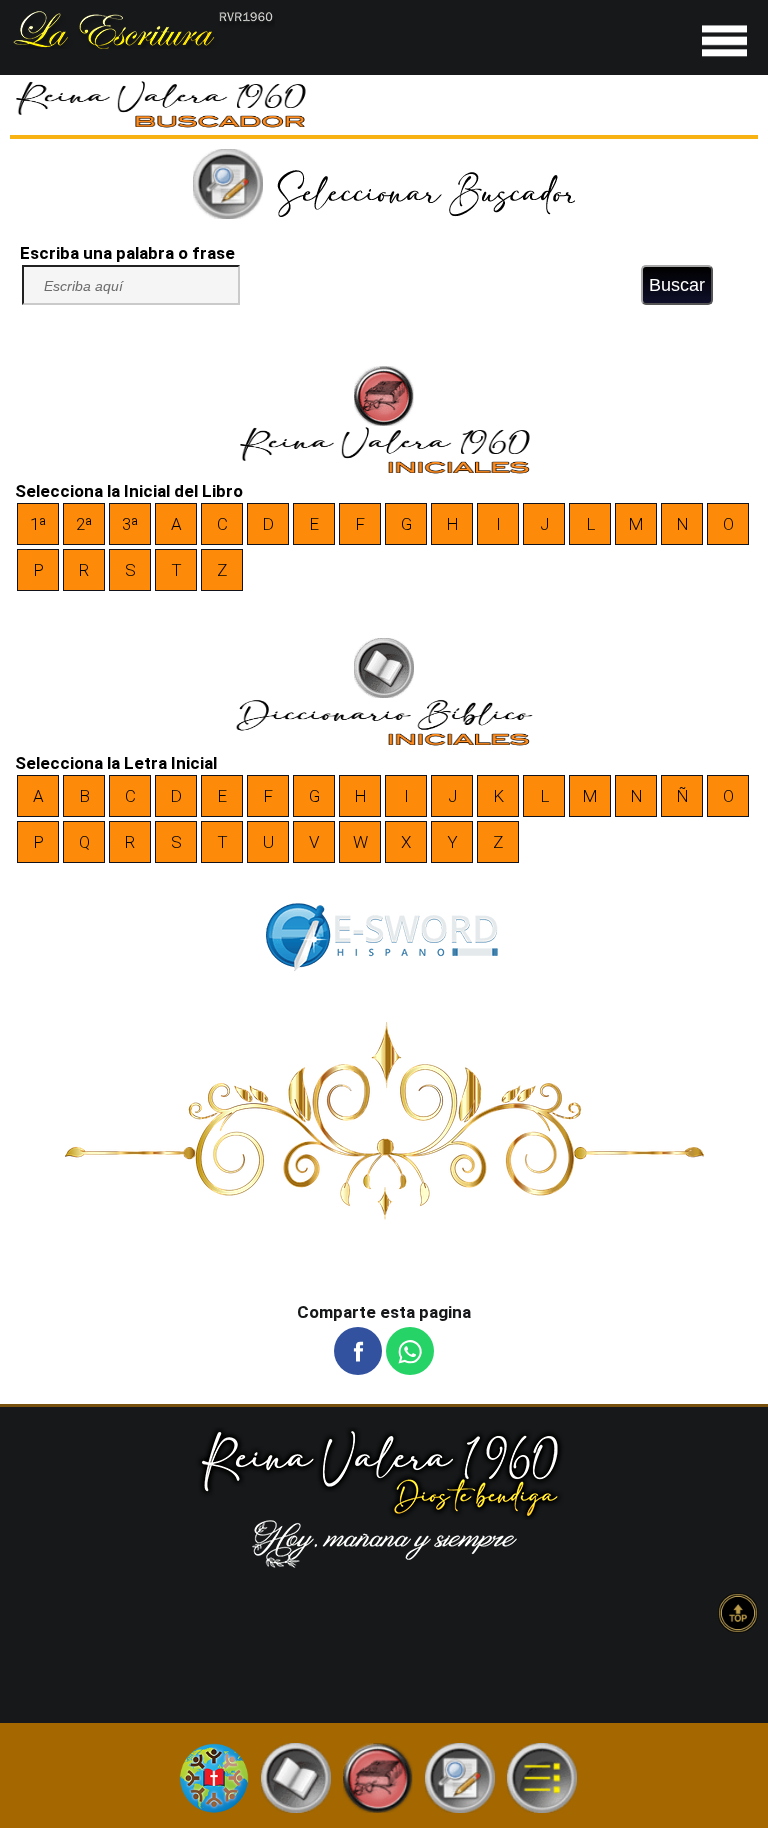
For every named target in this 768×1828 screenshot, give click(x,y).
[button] (358, 1351)
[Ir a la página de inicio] (142, 43)
